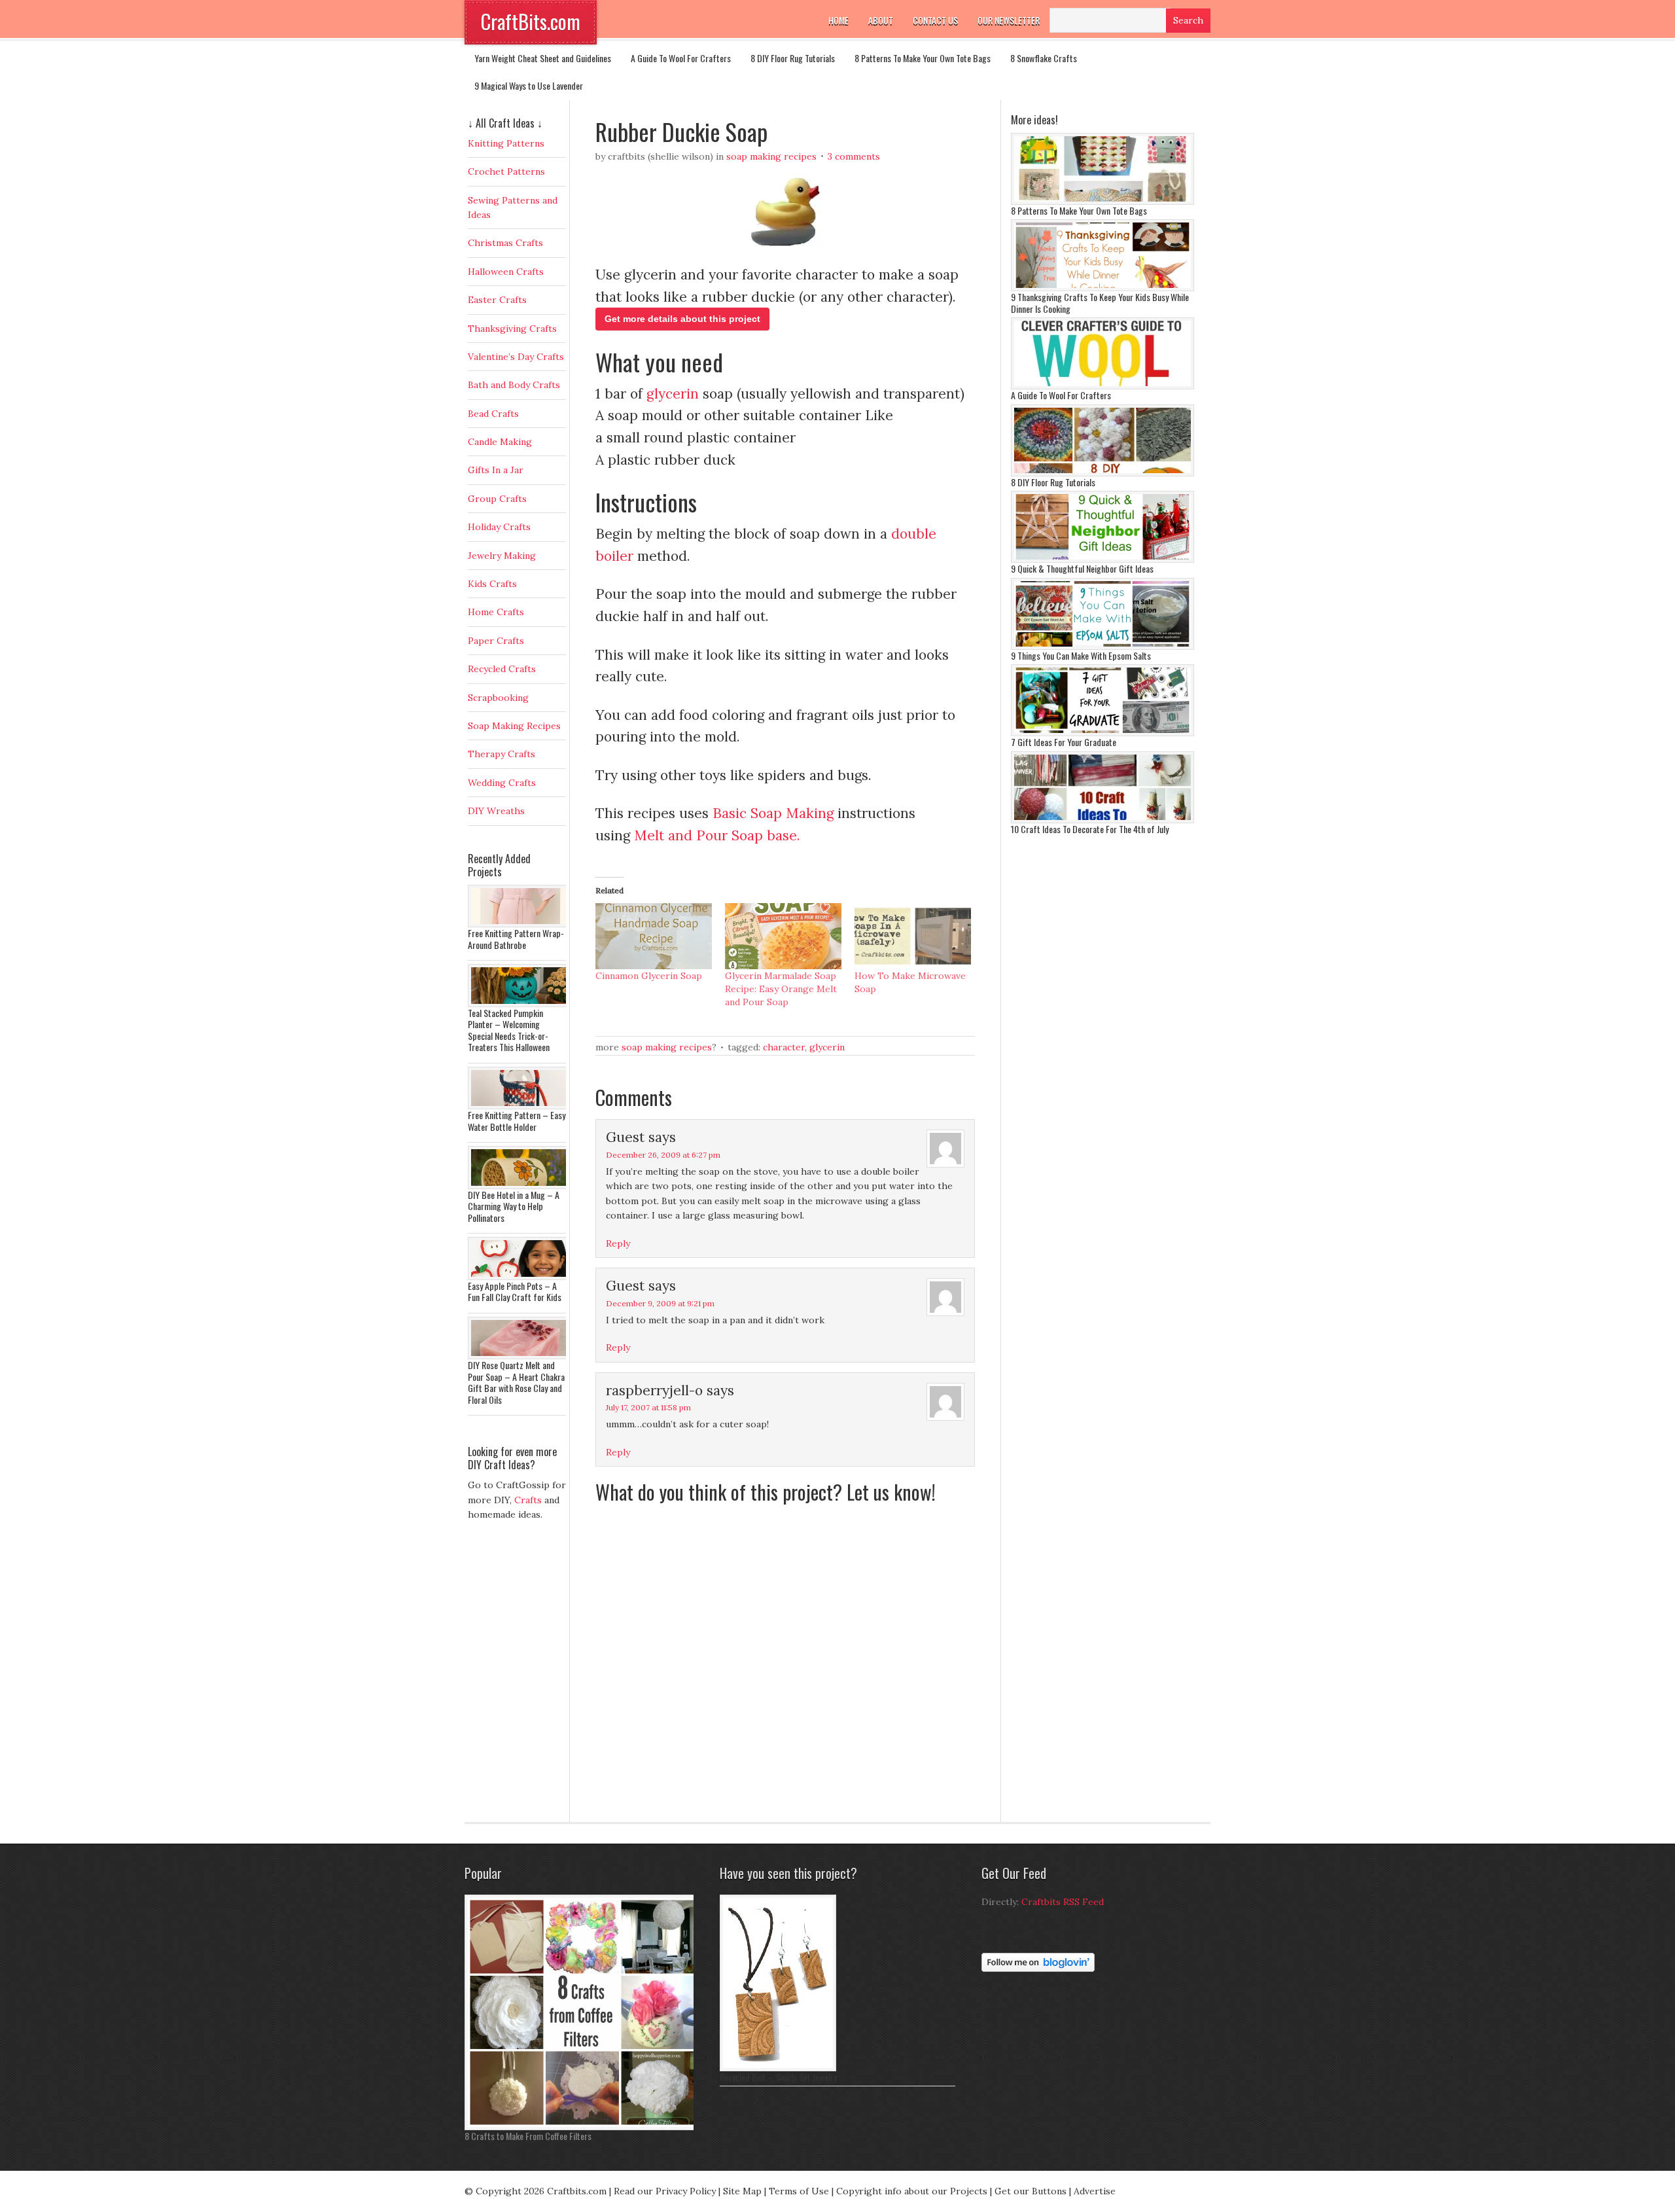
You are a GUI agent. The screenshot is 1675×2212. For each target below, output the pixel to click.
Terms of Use (799, 2191)
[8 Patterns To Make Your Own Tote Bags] (1102, 202)
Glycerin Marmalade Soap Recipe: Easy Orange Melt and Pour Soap (781, 989)
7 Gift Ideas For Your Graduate (1064, 742)
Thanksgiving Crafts (512, 329)
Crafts (528, 1500)
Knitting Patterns (506, 143)
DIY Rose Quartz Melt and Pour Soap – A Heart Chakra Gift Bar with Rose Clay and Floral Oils (516, 1382)
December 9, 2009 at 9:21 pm (660, 1303)
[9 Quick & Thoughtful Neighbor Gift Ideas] (1102, 560)
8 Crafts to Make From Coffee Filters (528, 2136)
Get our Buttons (1031, 2191)
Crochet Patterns (506, 171)
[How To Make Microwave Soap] (913, 937)
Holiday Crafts (499, 527)
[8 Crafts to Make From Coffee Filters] (582, 2127)
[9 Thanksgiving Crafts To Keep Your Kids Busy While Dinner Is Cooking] (1102, 288)
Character (784, 1047)
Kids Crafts (492, 584)
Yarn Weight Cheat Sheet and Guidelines (543, 58)
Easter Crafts (497, 300)
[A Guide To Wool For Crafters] (1102, 386)
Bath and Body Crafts (514, 385)
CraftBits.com (531, 21)
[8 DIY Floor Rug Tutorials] (1102, 473)
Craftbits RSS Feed (1063, 1902)
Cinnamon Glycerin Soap (649, 976)
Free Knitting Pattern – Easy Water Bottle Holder (517, 1121)
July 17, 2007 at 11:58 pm (648, 1407)
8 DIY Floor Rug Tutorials (793, 58)
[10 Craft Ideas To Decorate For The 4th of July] (1102, 820)
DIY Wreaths (496, 811)
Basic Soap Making (773, 813)
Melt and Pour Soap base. (719, 835)
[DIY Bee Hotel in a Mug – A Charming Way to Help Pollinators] (520, 1186)
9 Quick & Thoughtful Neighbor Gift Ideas (1082, 568)
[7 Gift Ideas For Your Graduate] (1102, 733)
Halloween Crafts (506, 272)
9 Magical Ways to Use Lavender (529, 85)
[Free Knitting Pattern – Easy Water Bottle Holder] (520, 1106)
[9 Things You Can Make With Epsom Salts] (1102, 647)
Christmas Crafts (505, 243)
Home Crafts (496, 612)
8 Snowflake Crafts (1044, 58)
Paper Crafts (496, 641)
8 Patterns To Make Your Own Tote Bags (923, 58)
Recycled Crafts (502, 669)
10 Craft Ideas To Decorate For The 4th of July (1090, 829)
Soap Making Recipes (771, 156)
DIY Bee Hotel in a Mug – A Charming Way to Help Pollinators (514, 1206)
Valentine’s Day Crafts (516, 357)
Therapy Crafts (502, 754)
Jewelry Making (502, 556)
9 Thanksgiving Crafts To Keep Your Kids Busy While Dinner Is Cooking (1100, 303)
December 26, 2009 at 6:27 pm (663, 1155)
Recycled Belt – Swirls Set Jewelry (778, 2077)
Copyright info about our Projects (912, 2191)
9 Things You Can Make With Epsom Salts (1081, 655)
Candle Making (500, 442)
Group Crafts (497, 499)
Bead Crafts (493, 414)
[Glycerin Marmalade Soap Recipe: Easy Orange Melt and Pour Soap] (783, 937)
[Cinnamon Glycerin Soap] (654, 937)
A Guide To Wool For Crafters (681, 58)
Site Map (742, 2191)
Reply (618, 1243)
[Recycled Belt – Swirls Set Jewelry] (778, 2068)
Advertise (1095, 2191)
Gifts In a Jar (496, 470)
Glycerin (827, 1047)
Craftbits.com (577, 2191)
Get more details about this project (682, 319)
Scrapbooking (498, 698)
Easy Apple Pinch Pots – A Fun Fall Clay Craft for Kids (515, 1292)
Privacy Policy (686, 2191)
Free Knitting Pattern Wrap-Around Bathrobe (516, 939)
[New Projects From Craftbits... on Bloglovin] (1038, 1969)
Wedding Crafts (502, 783)
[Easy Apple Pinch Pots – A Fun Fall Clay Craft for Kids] (520, 1277)
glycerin (673, 394)
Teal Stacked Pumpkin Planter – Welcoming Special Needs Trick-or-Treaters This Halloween (509, 1030)
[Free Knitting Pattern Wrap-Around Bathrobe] (520, 924)
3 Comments (854, 156)
